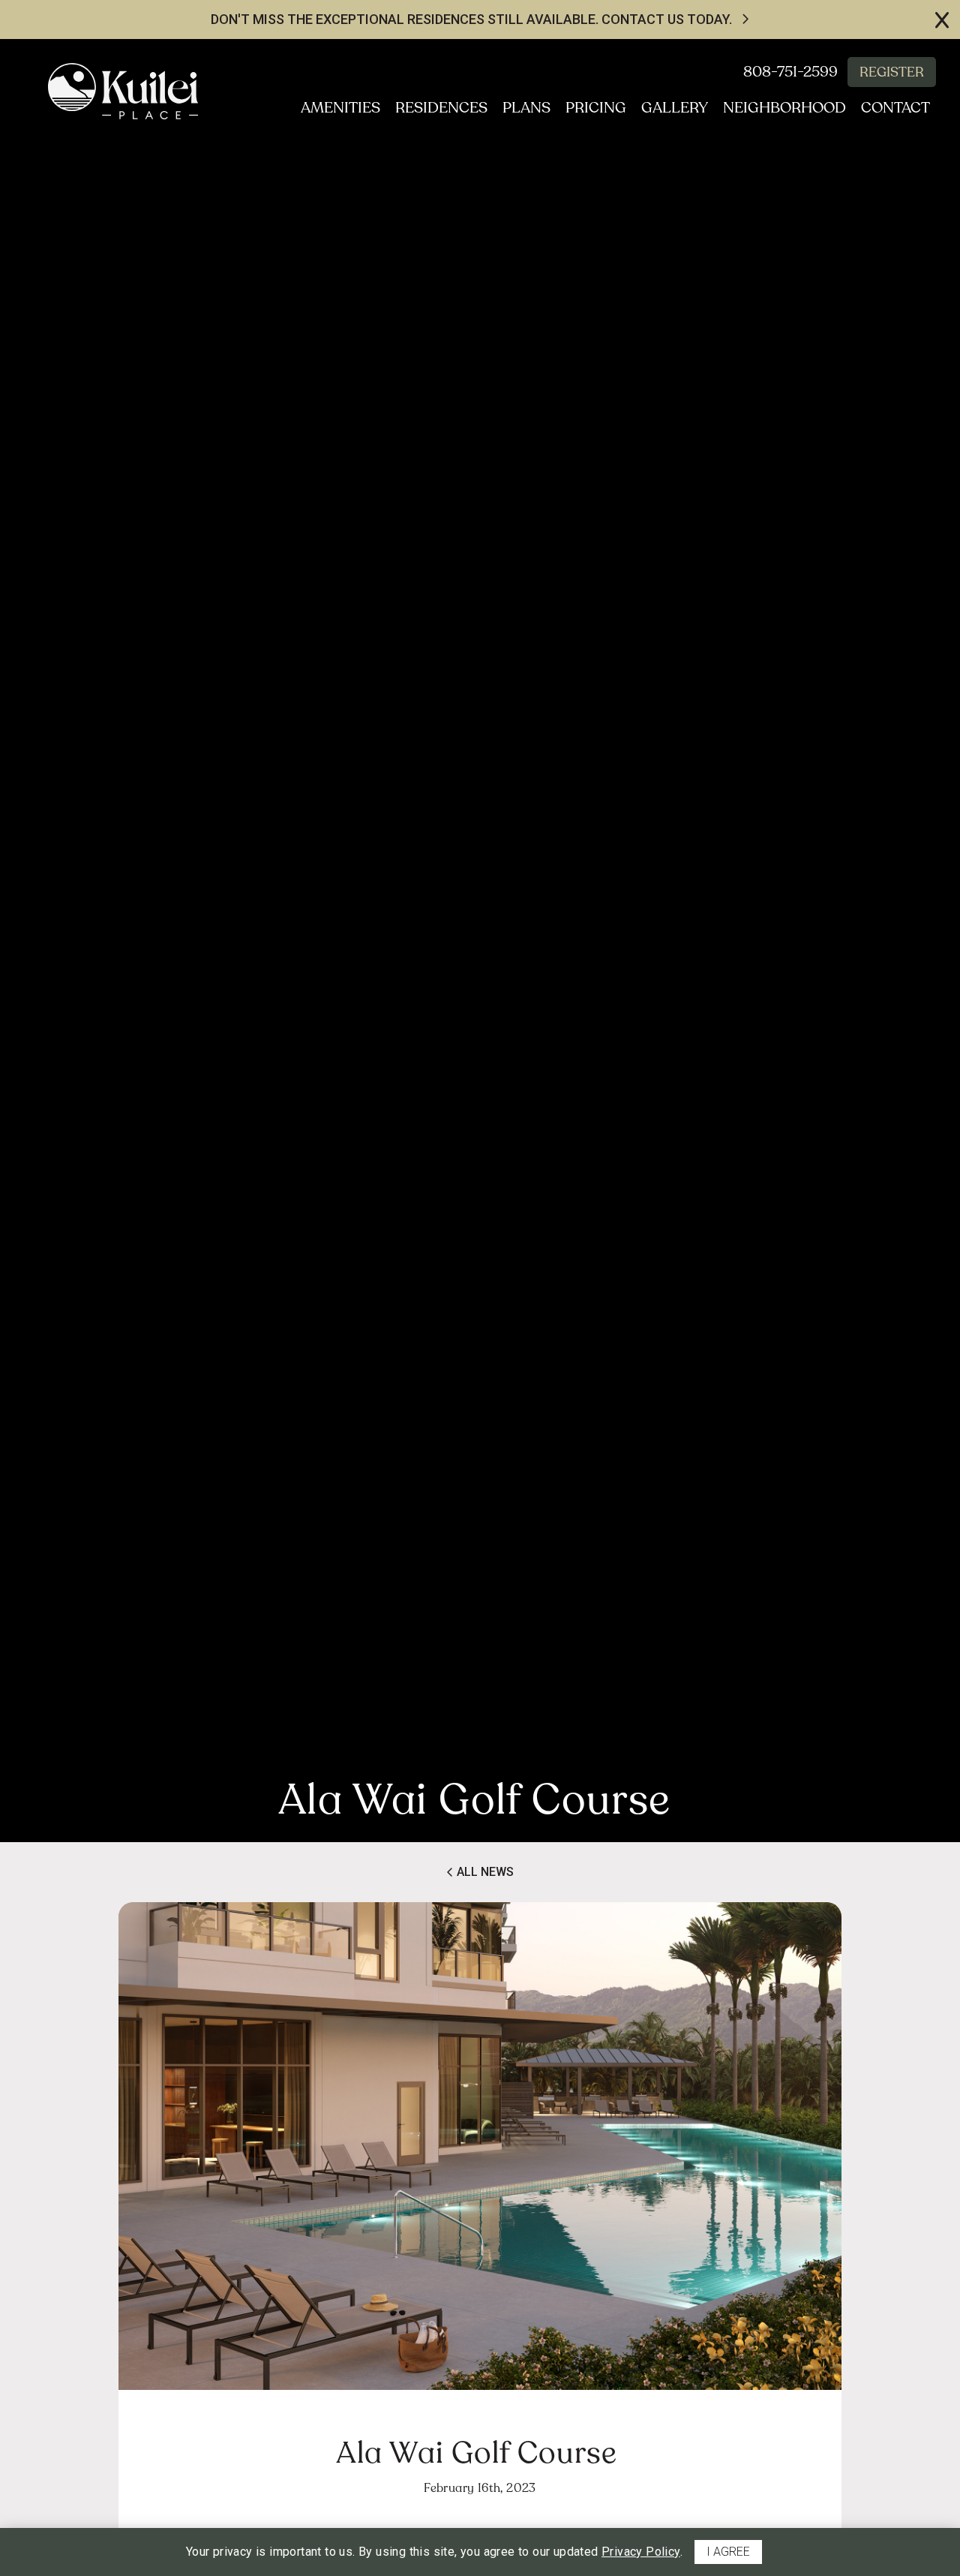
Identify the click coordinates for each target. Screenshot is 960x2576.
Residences (441, 108)
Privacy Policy (641, 2552)
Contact (895, 108)
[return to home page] (123, 91)
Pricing (596, 108)
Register (892, 72)
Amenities (340, 108)
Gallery (675, 108)
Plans (526, 108)
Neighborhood (784, 108)
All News (484, 1872)
